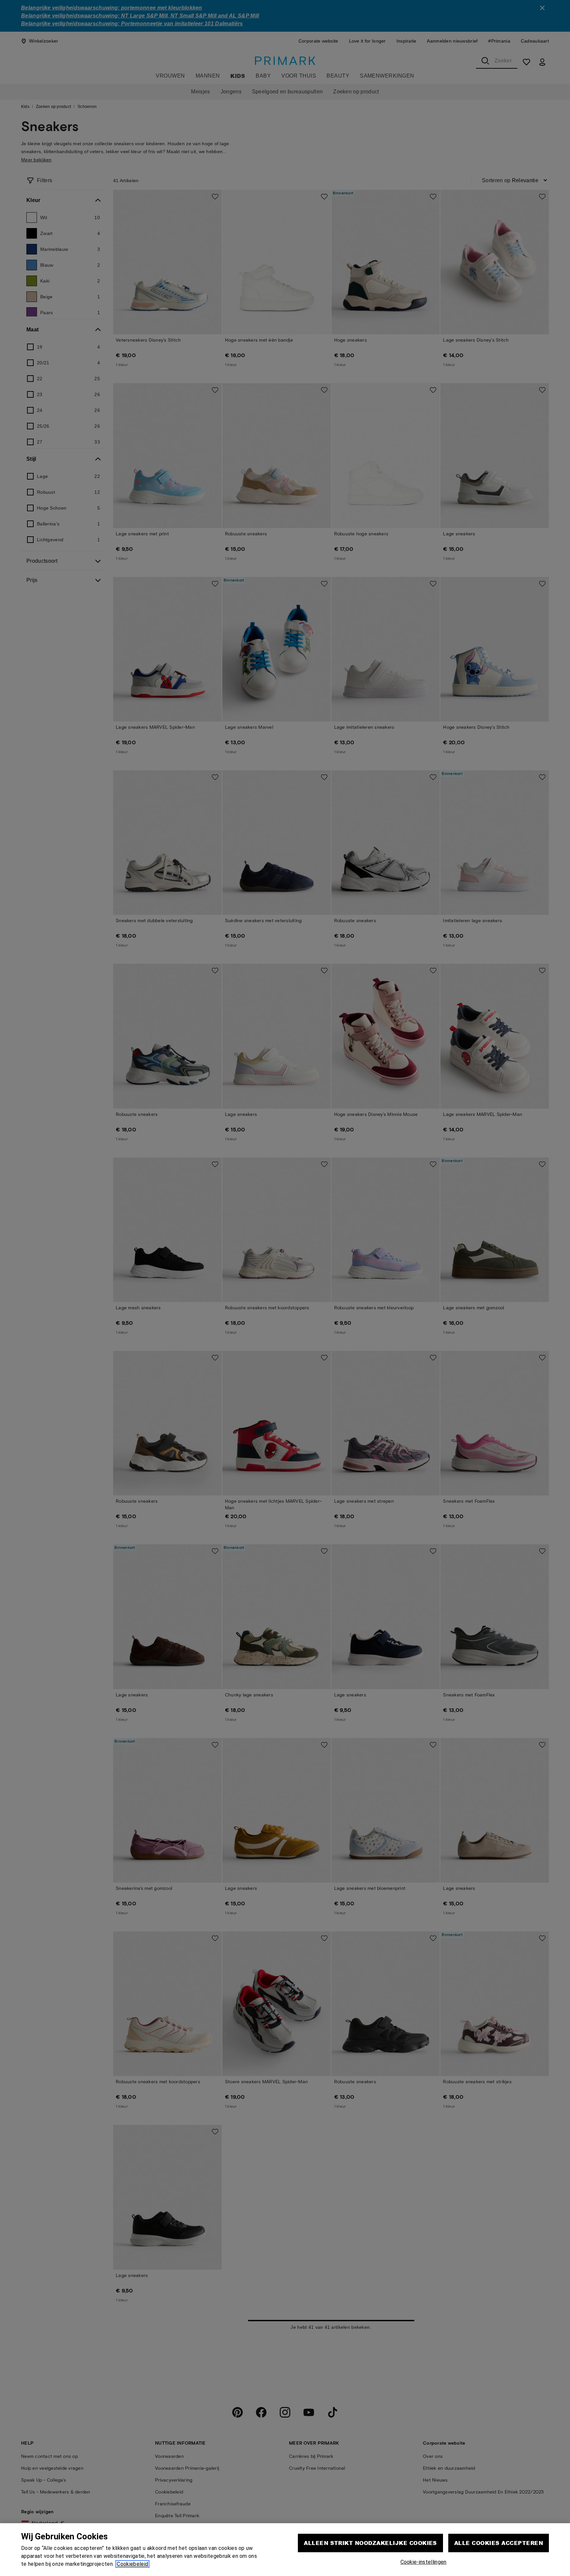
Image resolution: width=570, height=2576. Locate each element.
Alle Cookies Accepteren (499, 2543)
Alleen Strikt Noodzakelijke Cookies (370, 2543)
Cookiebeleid (132, 2564)
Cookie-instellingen (424, 2562)
